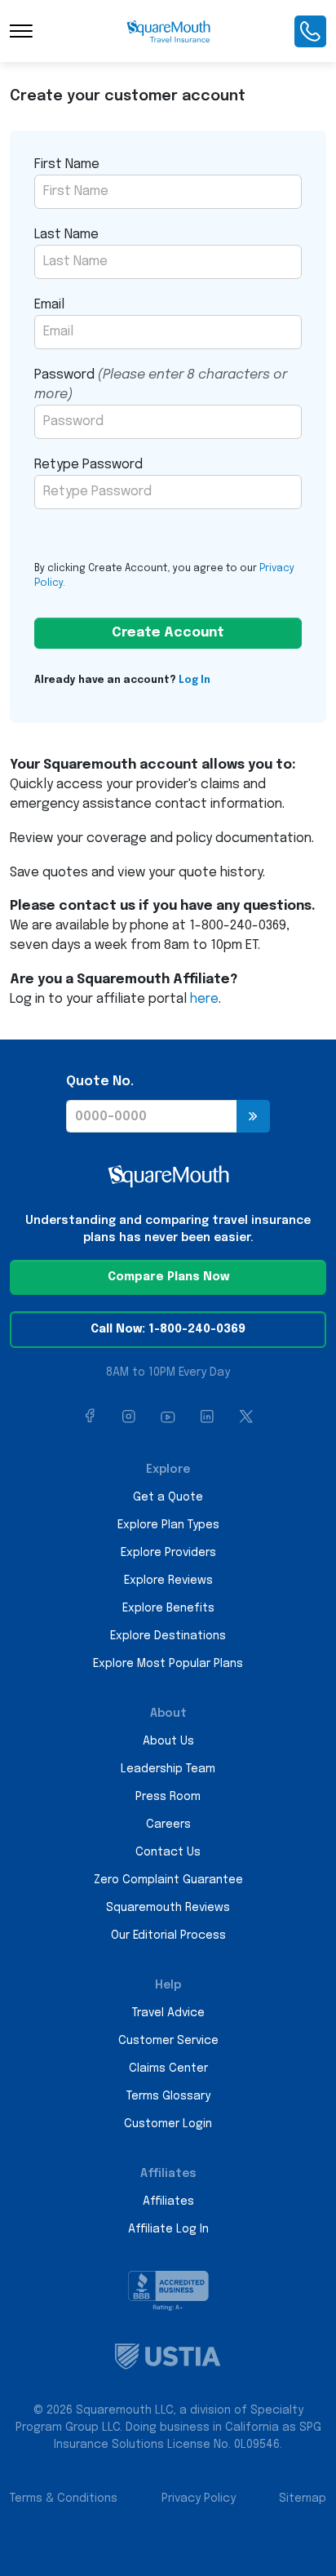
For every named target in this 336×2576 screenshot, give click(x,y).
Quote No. (100, 1082)
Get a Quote (168, 1497)
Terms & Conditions (64, 2498)
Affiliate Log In (168, 2229)
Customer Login (168, 2124)
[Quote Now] (253, 1116)
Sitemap (303, 2498)
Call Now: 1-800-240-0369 (168, 1329)
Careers (168, 1824)
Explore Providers (168, 1553)
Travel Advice (168, 2013)
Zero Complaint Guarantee (168, 1880)
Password (161, 385)
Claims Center (168, 2068)
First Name (67, 164)
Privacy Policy (199, 2498)
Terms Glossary (168, 2096)
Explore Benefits (168, 1608)
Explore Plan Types (168, 1525)
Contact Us (168, 1852)
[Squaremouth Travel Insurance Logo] (168, 31)
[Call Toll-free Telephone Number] (310, 31)
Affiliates (168, 2201)
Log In (195, 681)
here (204, 999)
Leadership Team (168, 1769)
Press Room (168, 1797)
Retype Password (88, 465)
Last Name (66, 235)
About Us (168, 1741)
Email (49, 305)
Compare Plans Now (168, 1277)
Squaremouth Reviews (168, 1908)
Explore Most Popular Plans (168, 1664)
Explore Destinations (168, 1636)
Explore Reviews (168, 1581)
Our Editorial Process (168, 1935)
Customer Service (168, 2041)
